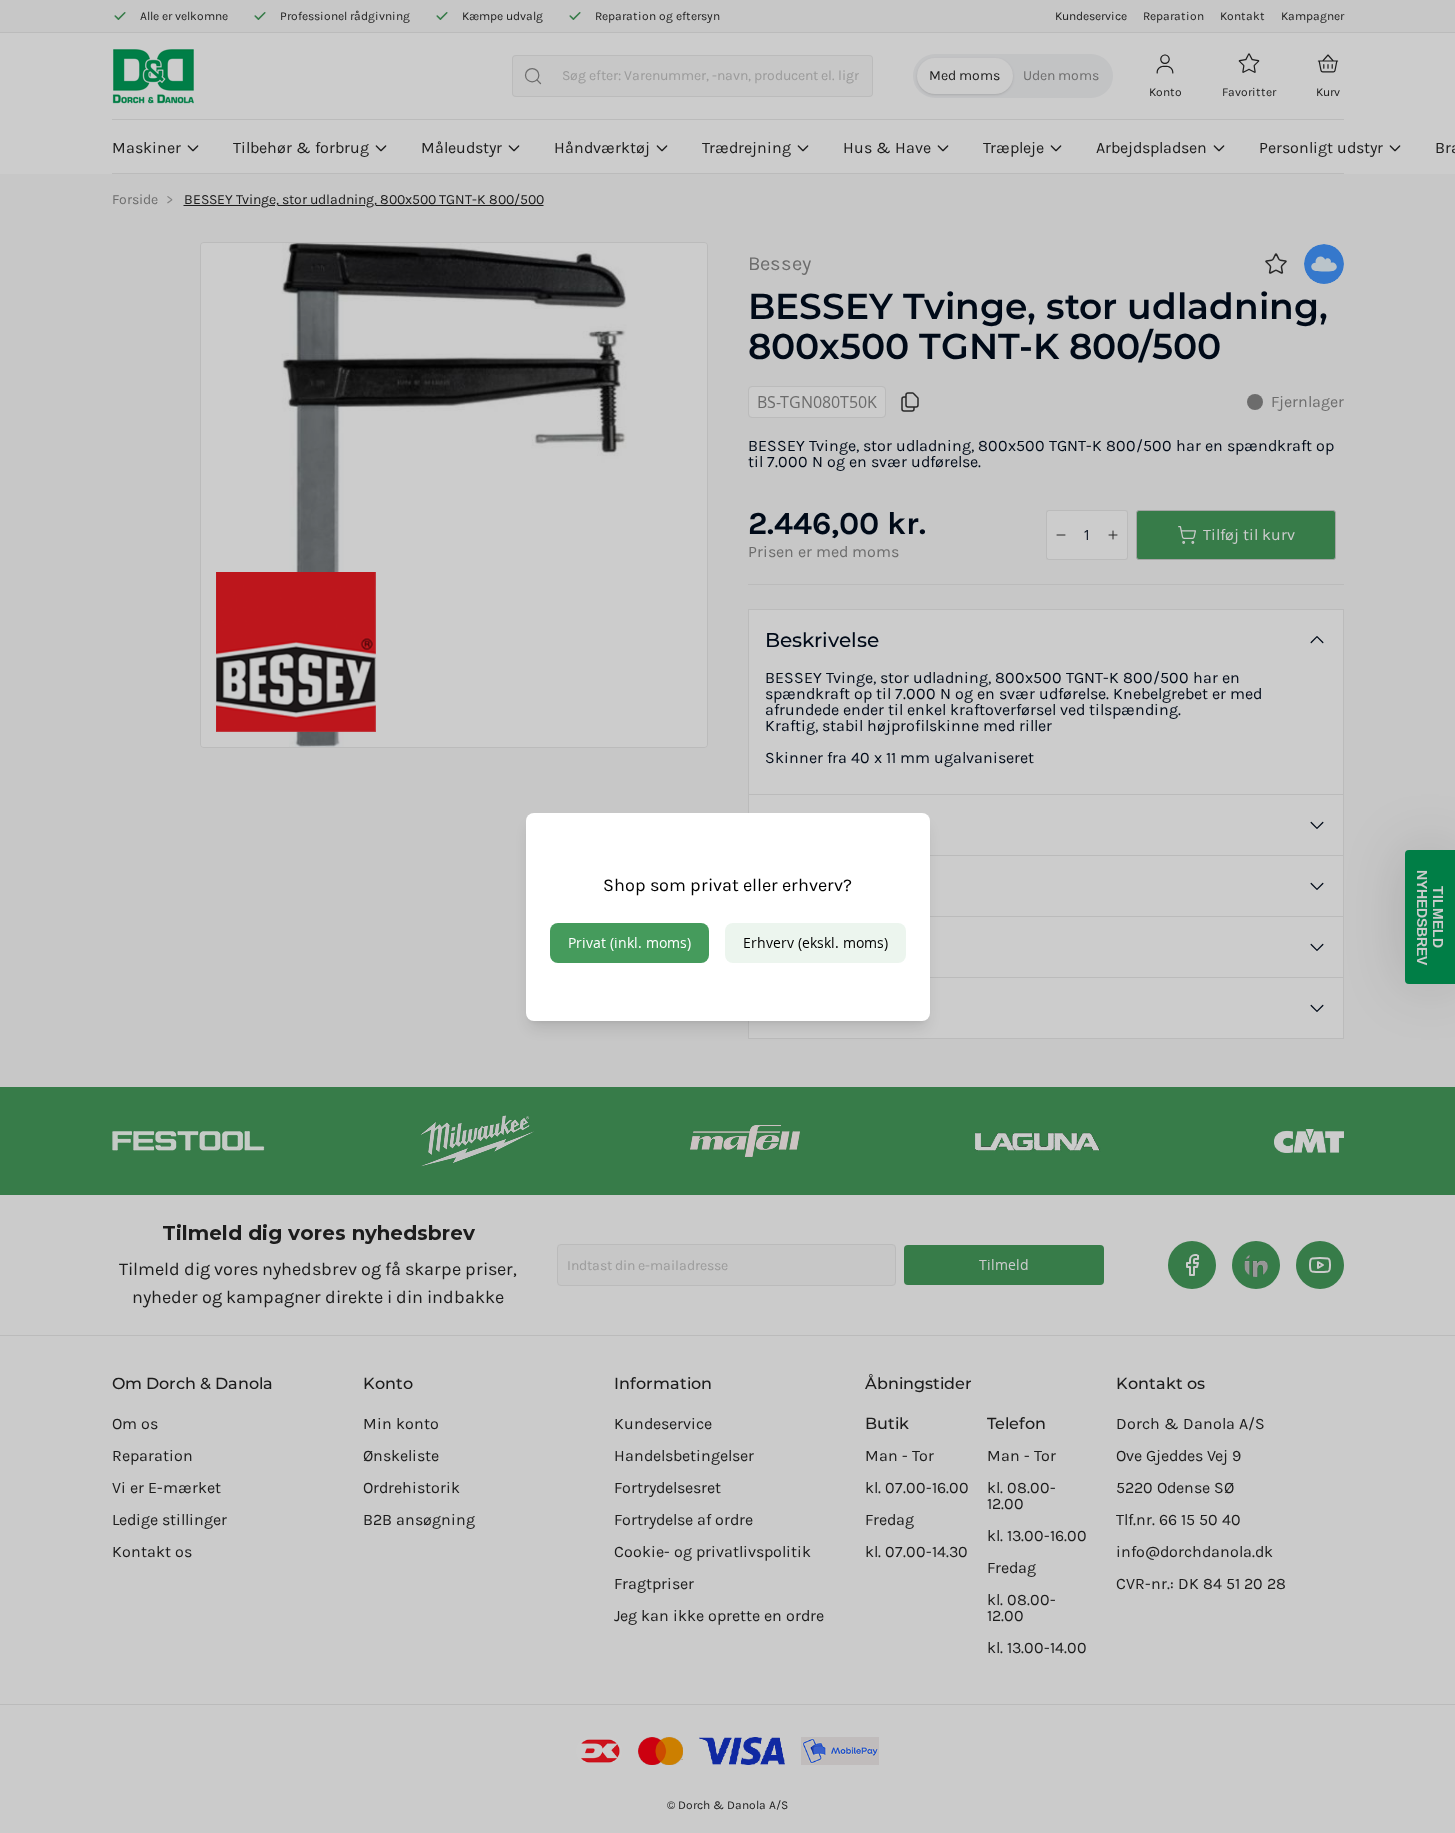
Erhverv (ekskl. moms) (815, 942)
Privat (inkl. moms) (629, 942)
